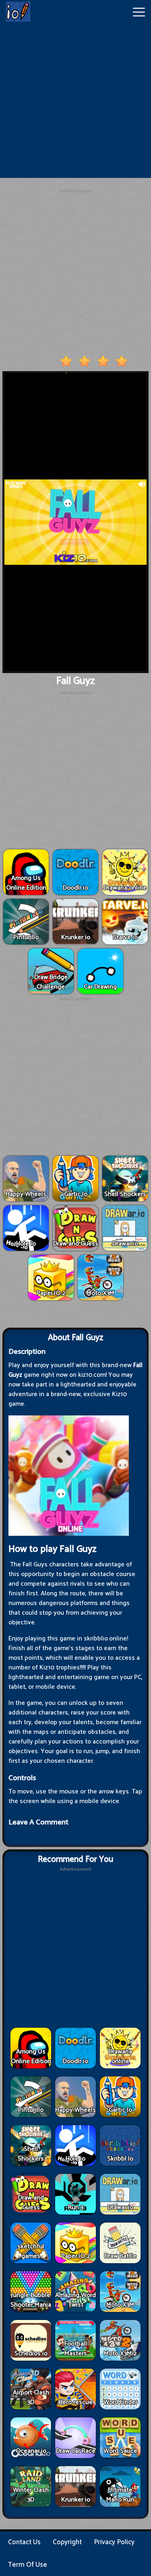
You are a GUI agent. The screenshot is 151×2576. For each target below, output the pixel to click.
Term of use (28, 2565)
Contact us (24, 2542)
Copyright (67, 2542)
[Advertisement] (75, 102)
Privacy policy (114, 2542)
